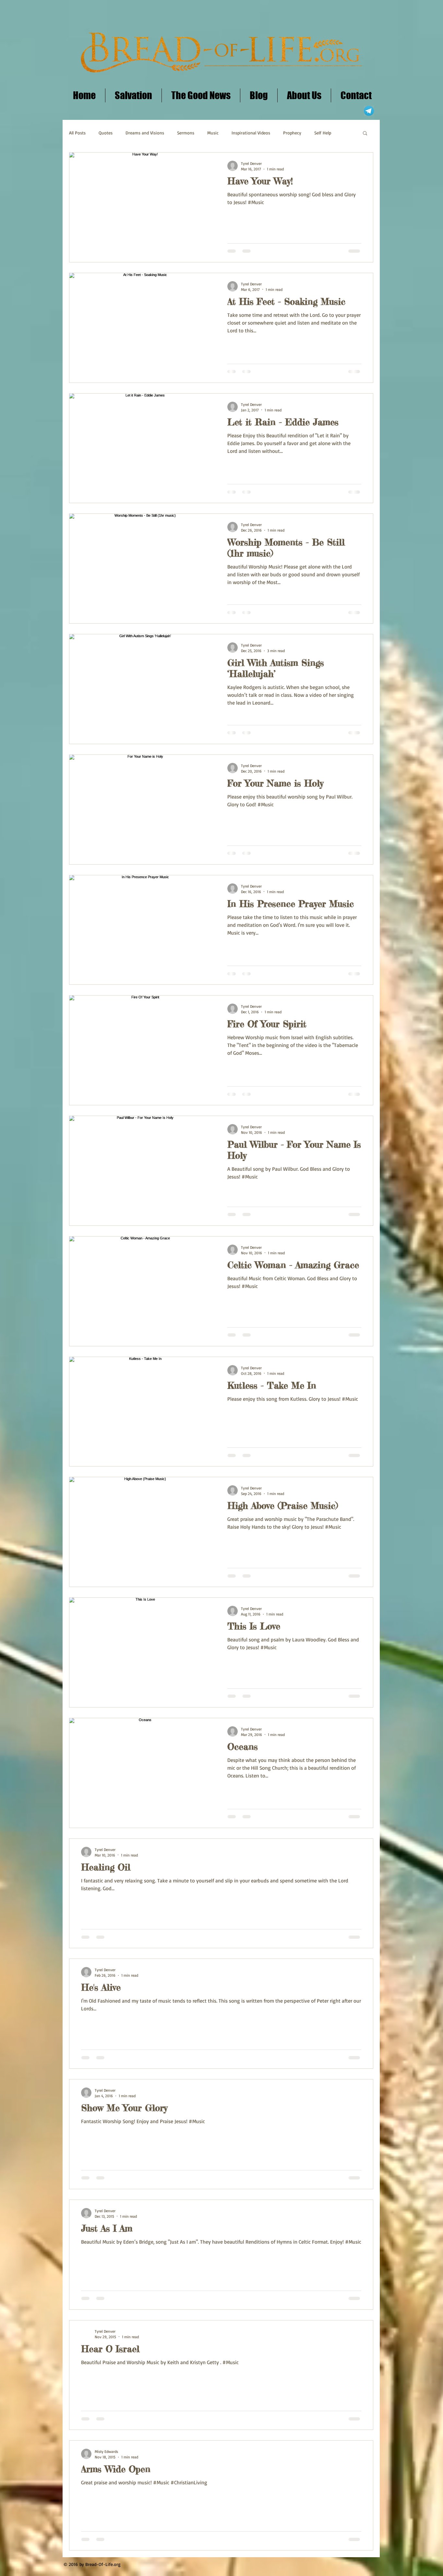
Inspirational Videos (251, 133)
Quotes (106, 133)
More (319, 133)
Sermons (186, 133)
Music (213, 133)
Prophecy (292, 133)
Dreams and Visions (145, 133)
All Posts (77, 133)
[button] (365, 134)
